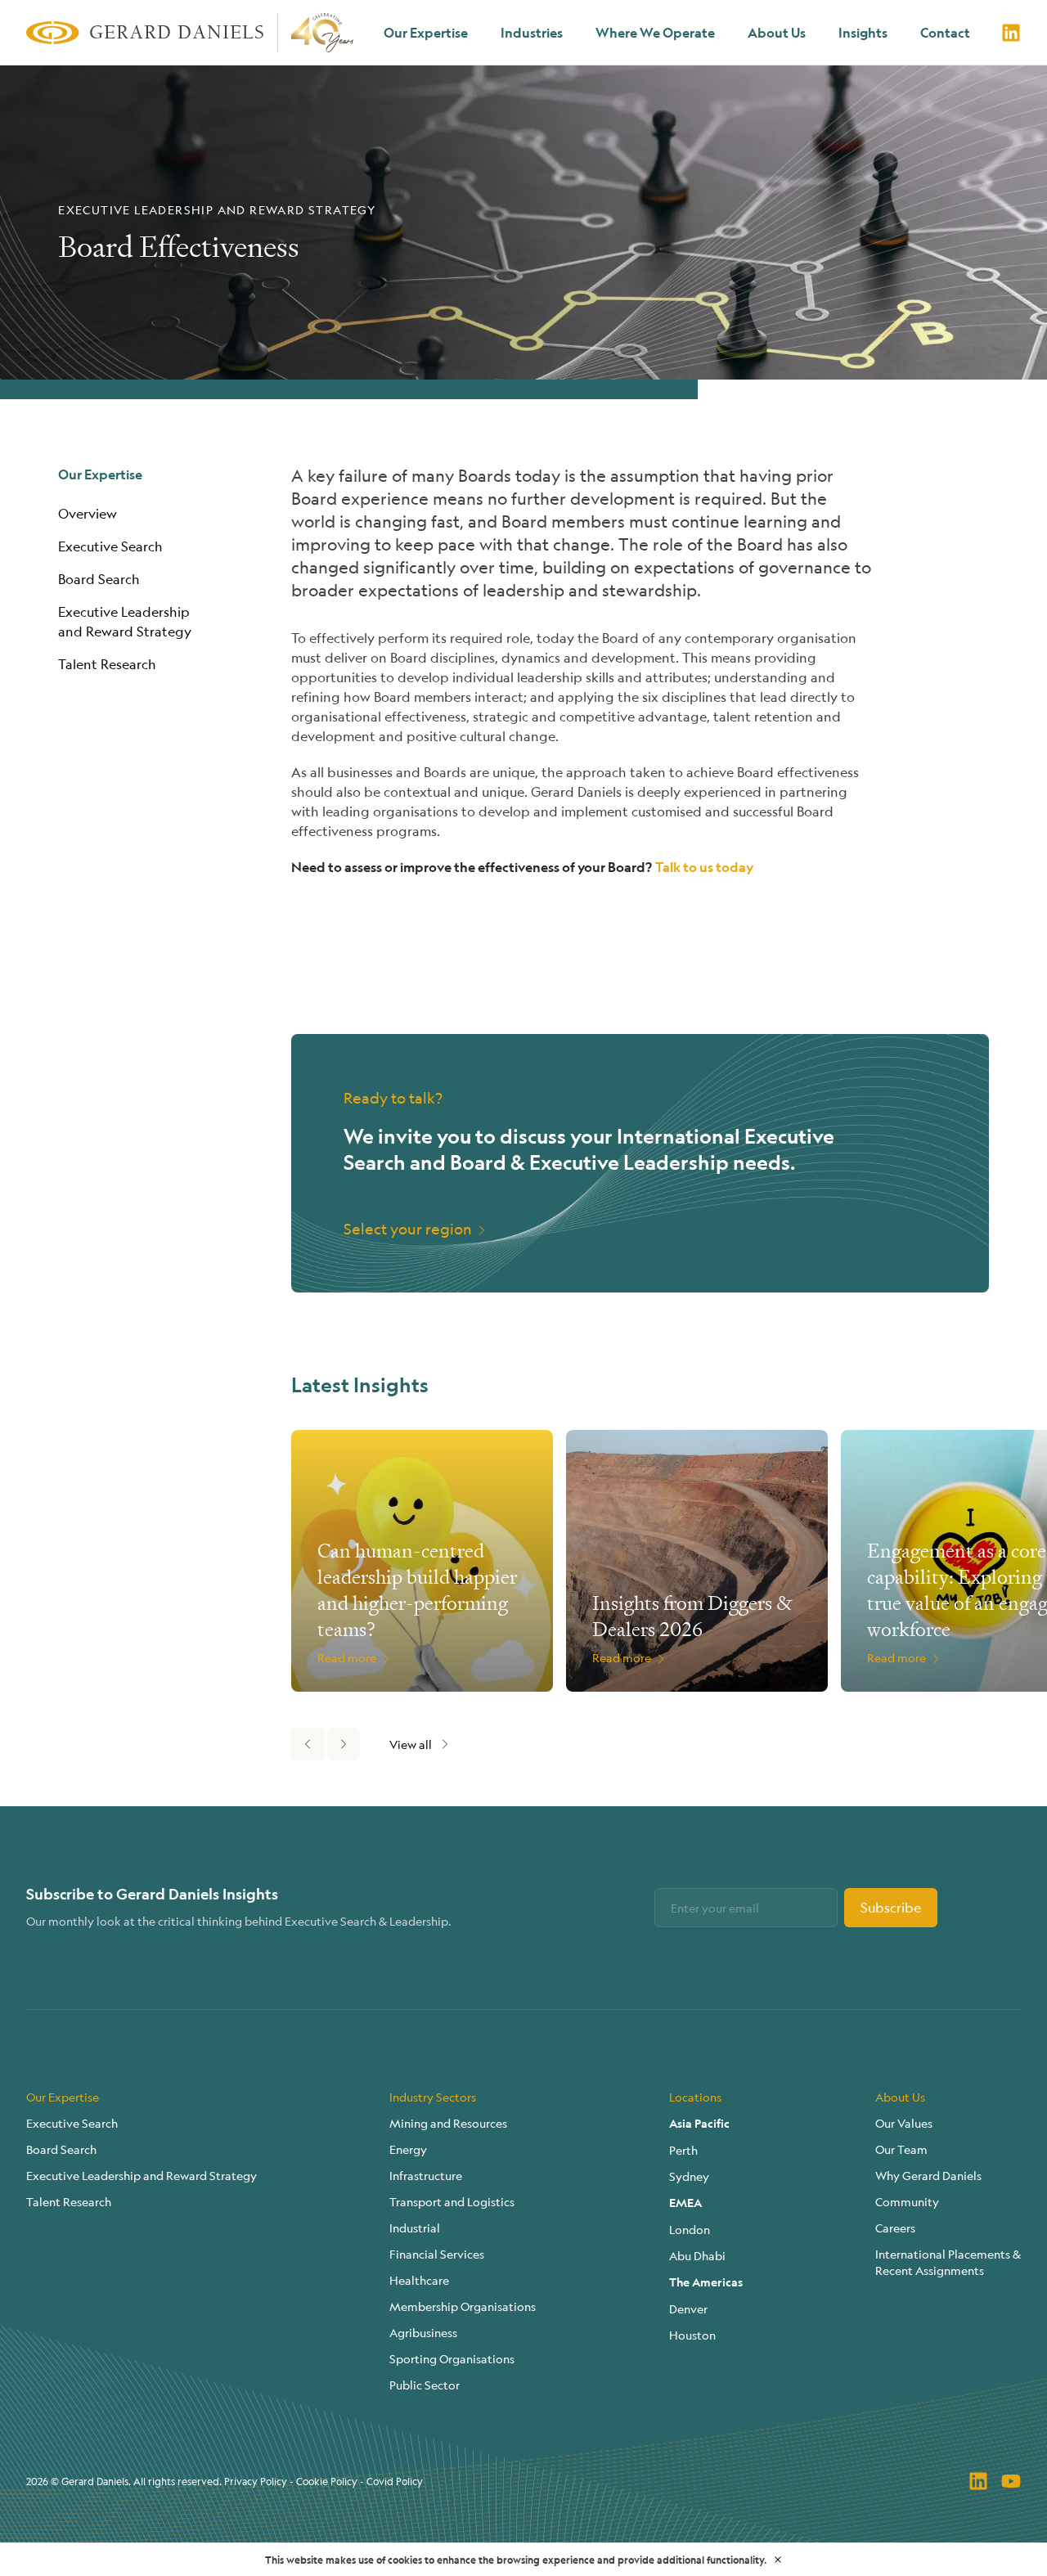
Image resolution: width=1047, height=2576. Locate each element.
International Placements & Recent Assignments (948, 2262)
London (690, 2229)
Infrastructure (426, 2175)
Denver (688, 2309)
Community (907, 2201)
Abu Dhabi (697, 2255)
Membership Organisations (463, 2306)
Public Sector (425, 2385)
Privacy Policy (256, 2481)
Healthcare (419, 2280)
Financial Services (437, 2254)
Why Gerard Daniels (928, 2175)
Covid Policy (395, 2481)
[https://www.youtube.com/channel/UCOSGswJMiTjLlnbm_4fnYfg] (1011, 2481)
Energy (408, 2149)
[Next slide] (344, 1744)
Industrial (415, 2228)
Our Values (904, 2123)
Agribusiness (423, 2332)
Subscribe (891, 1907)
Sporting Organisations (452, 2358)
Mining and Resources (448, 2123)
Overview (88, 513)
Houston (692, 2335)
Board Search (99, 579)
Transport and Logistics (452, 2201)
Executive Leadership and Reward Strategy (142, 2175)
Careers (895, 2228)
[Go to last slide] (308, 1744)
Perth (683, 2150)
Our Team (901, 2149)
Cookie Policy (327, 2481)
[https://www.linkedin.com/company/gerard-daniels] (1011, 33)
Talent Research (107, 664)
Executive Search (110, 546)
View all (411, 1744)
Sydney (689, 2176)
